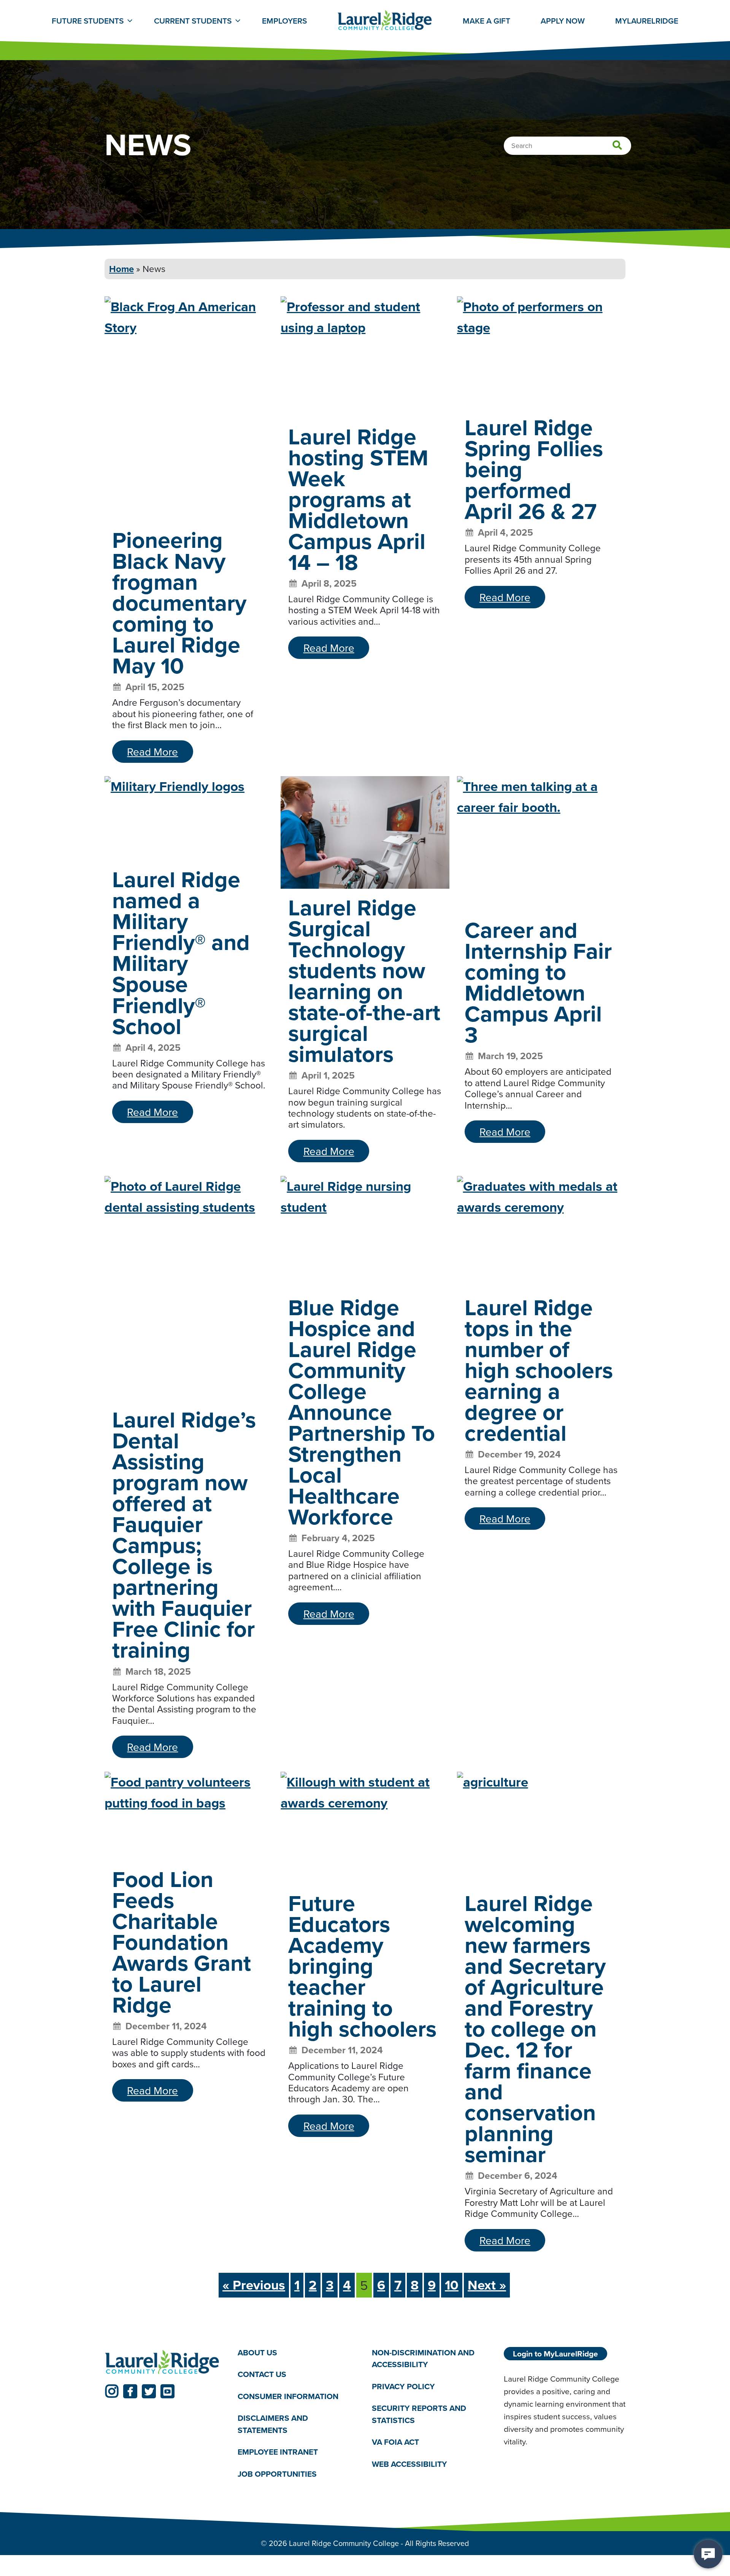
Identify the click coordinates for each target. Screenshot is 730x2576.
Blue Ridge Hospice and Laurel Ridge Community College (362, 1412)
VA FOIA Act (395, 2442)
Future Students (88, 21)
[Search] (617, 146)
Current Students (193, 21)
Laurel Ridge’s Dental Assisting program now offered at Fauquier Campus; (184, 1535)
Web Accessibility (409, 2464)
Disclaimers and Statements (273, 2424)
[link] (112, 2391)
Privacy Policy (403, 2386)
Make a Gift (486, 21)
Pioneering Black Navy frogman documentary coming (179, 603)
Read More (152, 752)
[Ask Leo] (708, 2554)
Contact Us (262, 2374)
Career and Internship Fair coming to (538, 982)
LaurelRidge (647, 21)
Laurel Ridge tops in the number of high (539, 1370)
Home (121, 269)
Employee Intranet (278, 2452)
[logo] (162, 2363)
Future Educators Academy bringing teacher (362, 1966)
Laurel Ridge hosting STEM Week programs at (358, 499)
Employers (284, 21)
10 (452, 2285)
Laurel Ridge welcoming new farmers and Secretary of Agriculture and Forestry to (535, 2029)
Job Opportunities (277, 2474)
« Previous (254, 2285)
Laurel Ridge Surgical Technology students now (364, 981)
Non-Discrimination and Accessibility (423, 2359)
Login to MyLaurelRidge (555, 2354)
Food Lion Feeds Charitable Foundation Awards (182, 1942)
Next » (487, 2285)
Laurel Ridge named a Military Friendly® (181, 952)
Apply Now (563, 21)
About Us (257, 2352)
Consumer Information (288, 2396)
